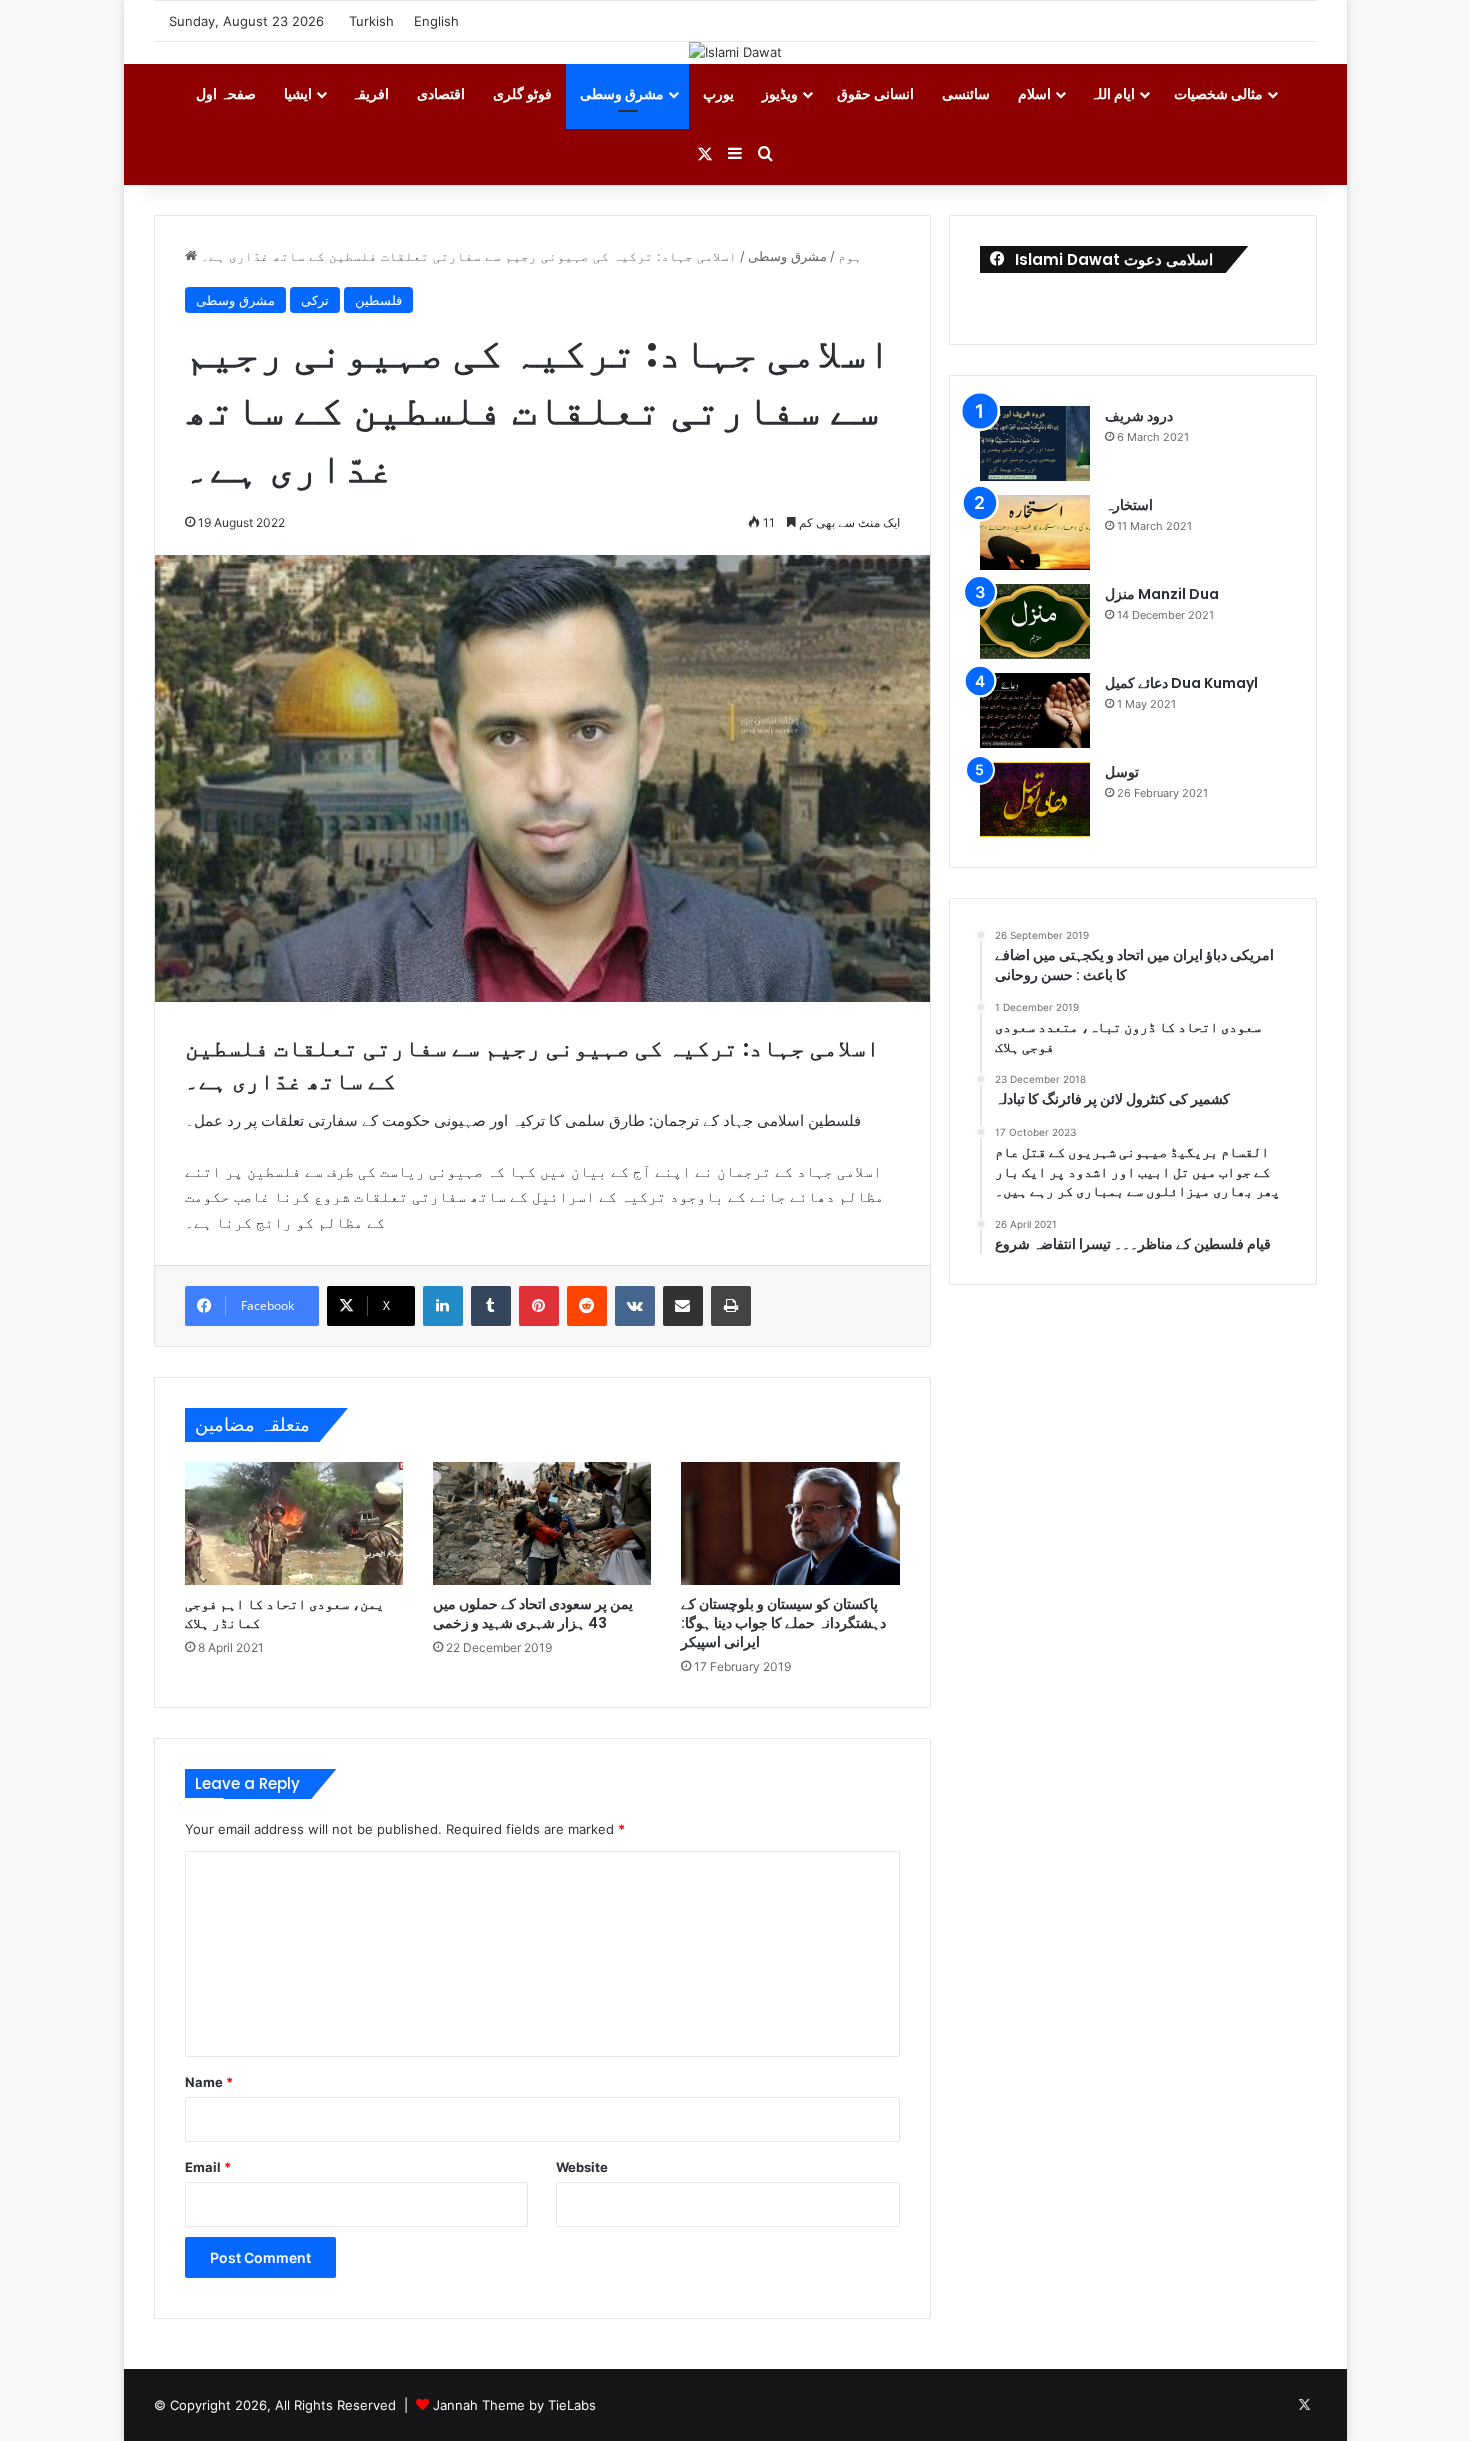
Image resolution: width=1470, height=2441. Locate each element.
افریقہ (370, 93)
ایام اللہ (1112, 93)
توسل (1122, 772)
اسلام (1034, 93)
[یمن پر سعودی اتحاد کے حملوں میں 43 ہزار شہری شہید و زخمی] (542, 1523)
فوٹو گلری (522, 93)
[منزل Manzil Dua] (1035, 621)
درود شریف (1139, 416)
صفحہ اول (226, 93)
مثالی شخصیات (1218, 93)
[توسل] (1035, 799)
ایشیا (298, 93)
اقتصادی (441, 93)
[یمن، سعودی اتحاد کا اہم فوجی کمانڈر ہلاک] (294, 1523)
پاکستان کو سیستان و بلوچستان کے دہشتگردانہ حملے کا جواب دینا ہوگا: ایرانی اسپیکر (783, 1623)
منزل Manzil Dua (1162, 594)
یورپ (718, 93)
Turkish (371, 21)
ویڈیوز (780, 93)
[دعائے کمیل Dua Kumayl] (1035, 710)
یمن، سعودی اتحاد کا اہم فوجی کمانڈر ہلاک (284, 1613)
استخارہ (1129, 505)
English (436, 21)
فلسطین (378, 300)
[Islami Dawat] (735, 52)
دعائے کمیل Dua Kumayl (1181, 683)
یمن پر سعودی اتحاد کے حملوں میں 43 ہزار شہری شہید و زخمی (533, 1613)
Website (582, 2167)
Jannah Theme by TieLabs (514, 2405)
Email (208, 2167)
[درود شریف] (1035, 443)
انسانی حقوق (875, 93)
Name (209, 2082)
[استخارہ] (1035, 532)
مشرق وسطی (622, 93)
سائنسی (966, 93)
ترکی (315, 300)
